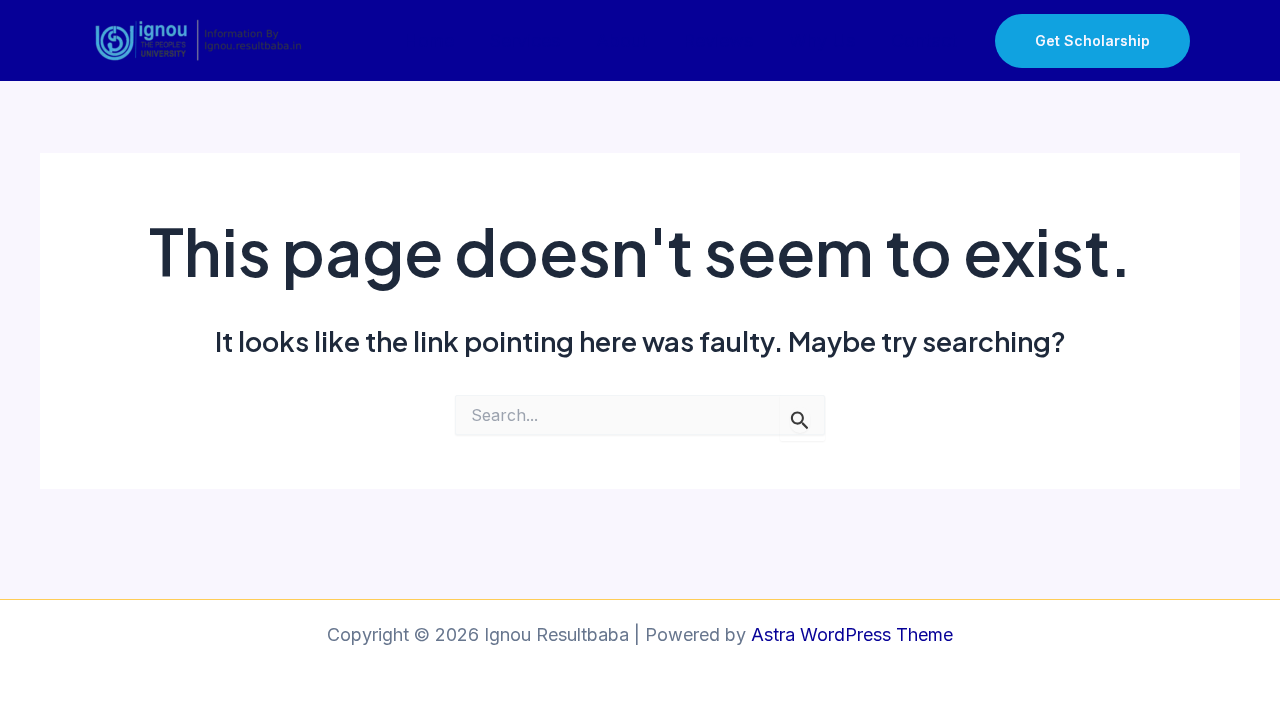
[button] (1117, 41)
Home (429, 40)
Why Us (822, 40)
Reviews (718, 40)
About (621, 40)
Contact (924, 40)
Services (525, 40)
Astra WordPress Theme (852, 634)
